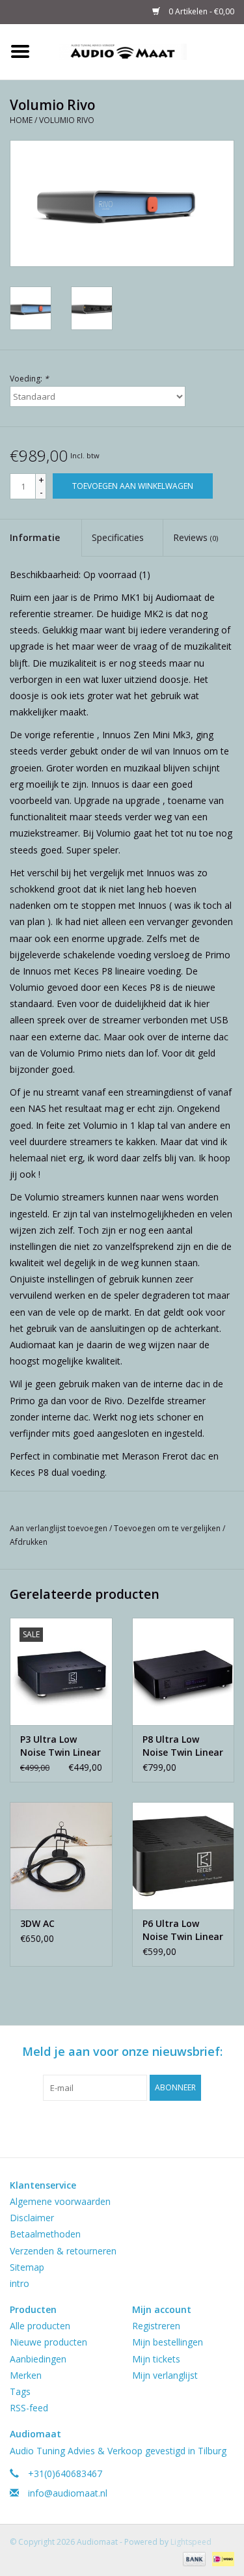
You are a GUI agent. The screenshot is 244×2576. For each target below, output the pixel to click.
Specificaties (118, 537)
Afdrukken (29, 1542)
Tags (20, 2391)
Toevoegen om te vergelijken (168, 1528)
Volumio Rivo (67, 120)
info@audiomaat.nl (68, 2493)
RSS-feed (29, 2408)
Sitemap (27, 2267)
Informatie (35, 537)
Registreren (156, 2326)
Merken (26, 2375)
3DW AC (37, 1923)
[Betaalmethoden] (193, 2558)
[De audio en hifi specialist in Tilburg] (142, 50)
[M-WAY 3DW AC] (61, 1856)
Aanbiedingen (38, 2359)
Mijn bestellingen (168, 2342)
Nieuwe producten (48, 2342)
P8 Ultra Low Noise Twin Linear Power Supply (183, 1746)
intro (20, 2283)
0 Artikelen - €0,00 (200, 11)
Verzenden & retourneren (63, 2251)
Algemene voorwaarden (60, 2201)
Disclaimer (32, 2218)
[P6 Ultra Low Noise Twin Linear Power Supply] (183, 1856)
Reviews (196, 537)
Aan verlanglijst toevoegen (60, 1528)
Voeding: (29, 379)
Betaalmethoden (45, 2234)
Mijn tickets (156, 2359)
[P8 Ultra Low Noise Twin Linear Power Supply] (183, 1671)
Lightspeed (191, 2542)
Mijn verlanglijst (165, 2375)
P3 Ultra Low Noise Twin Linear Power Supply (61, 1746)
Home (21, 120)
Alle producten (40, 2326)
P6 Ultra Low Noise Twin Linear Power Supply (183, 1930)
